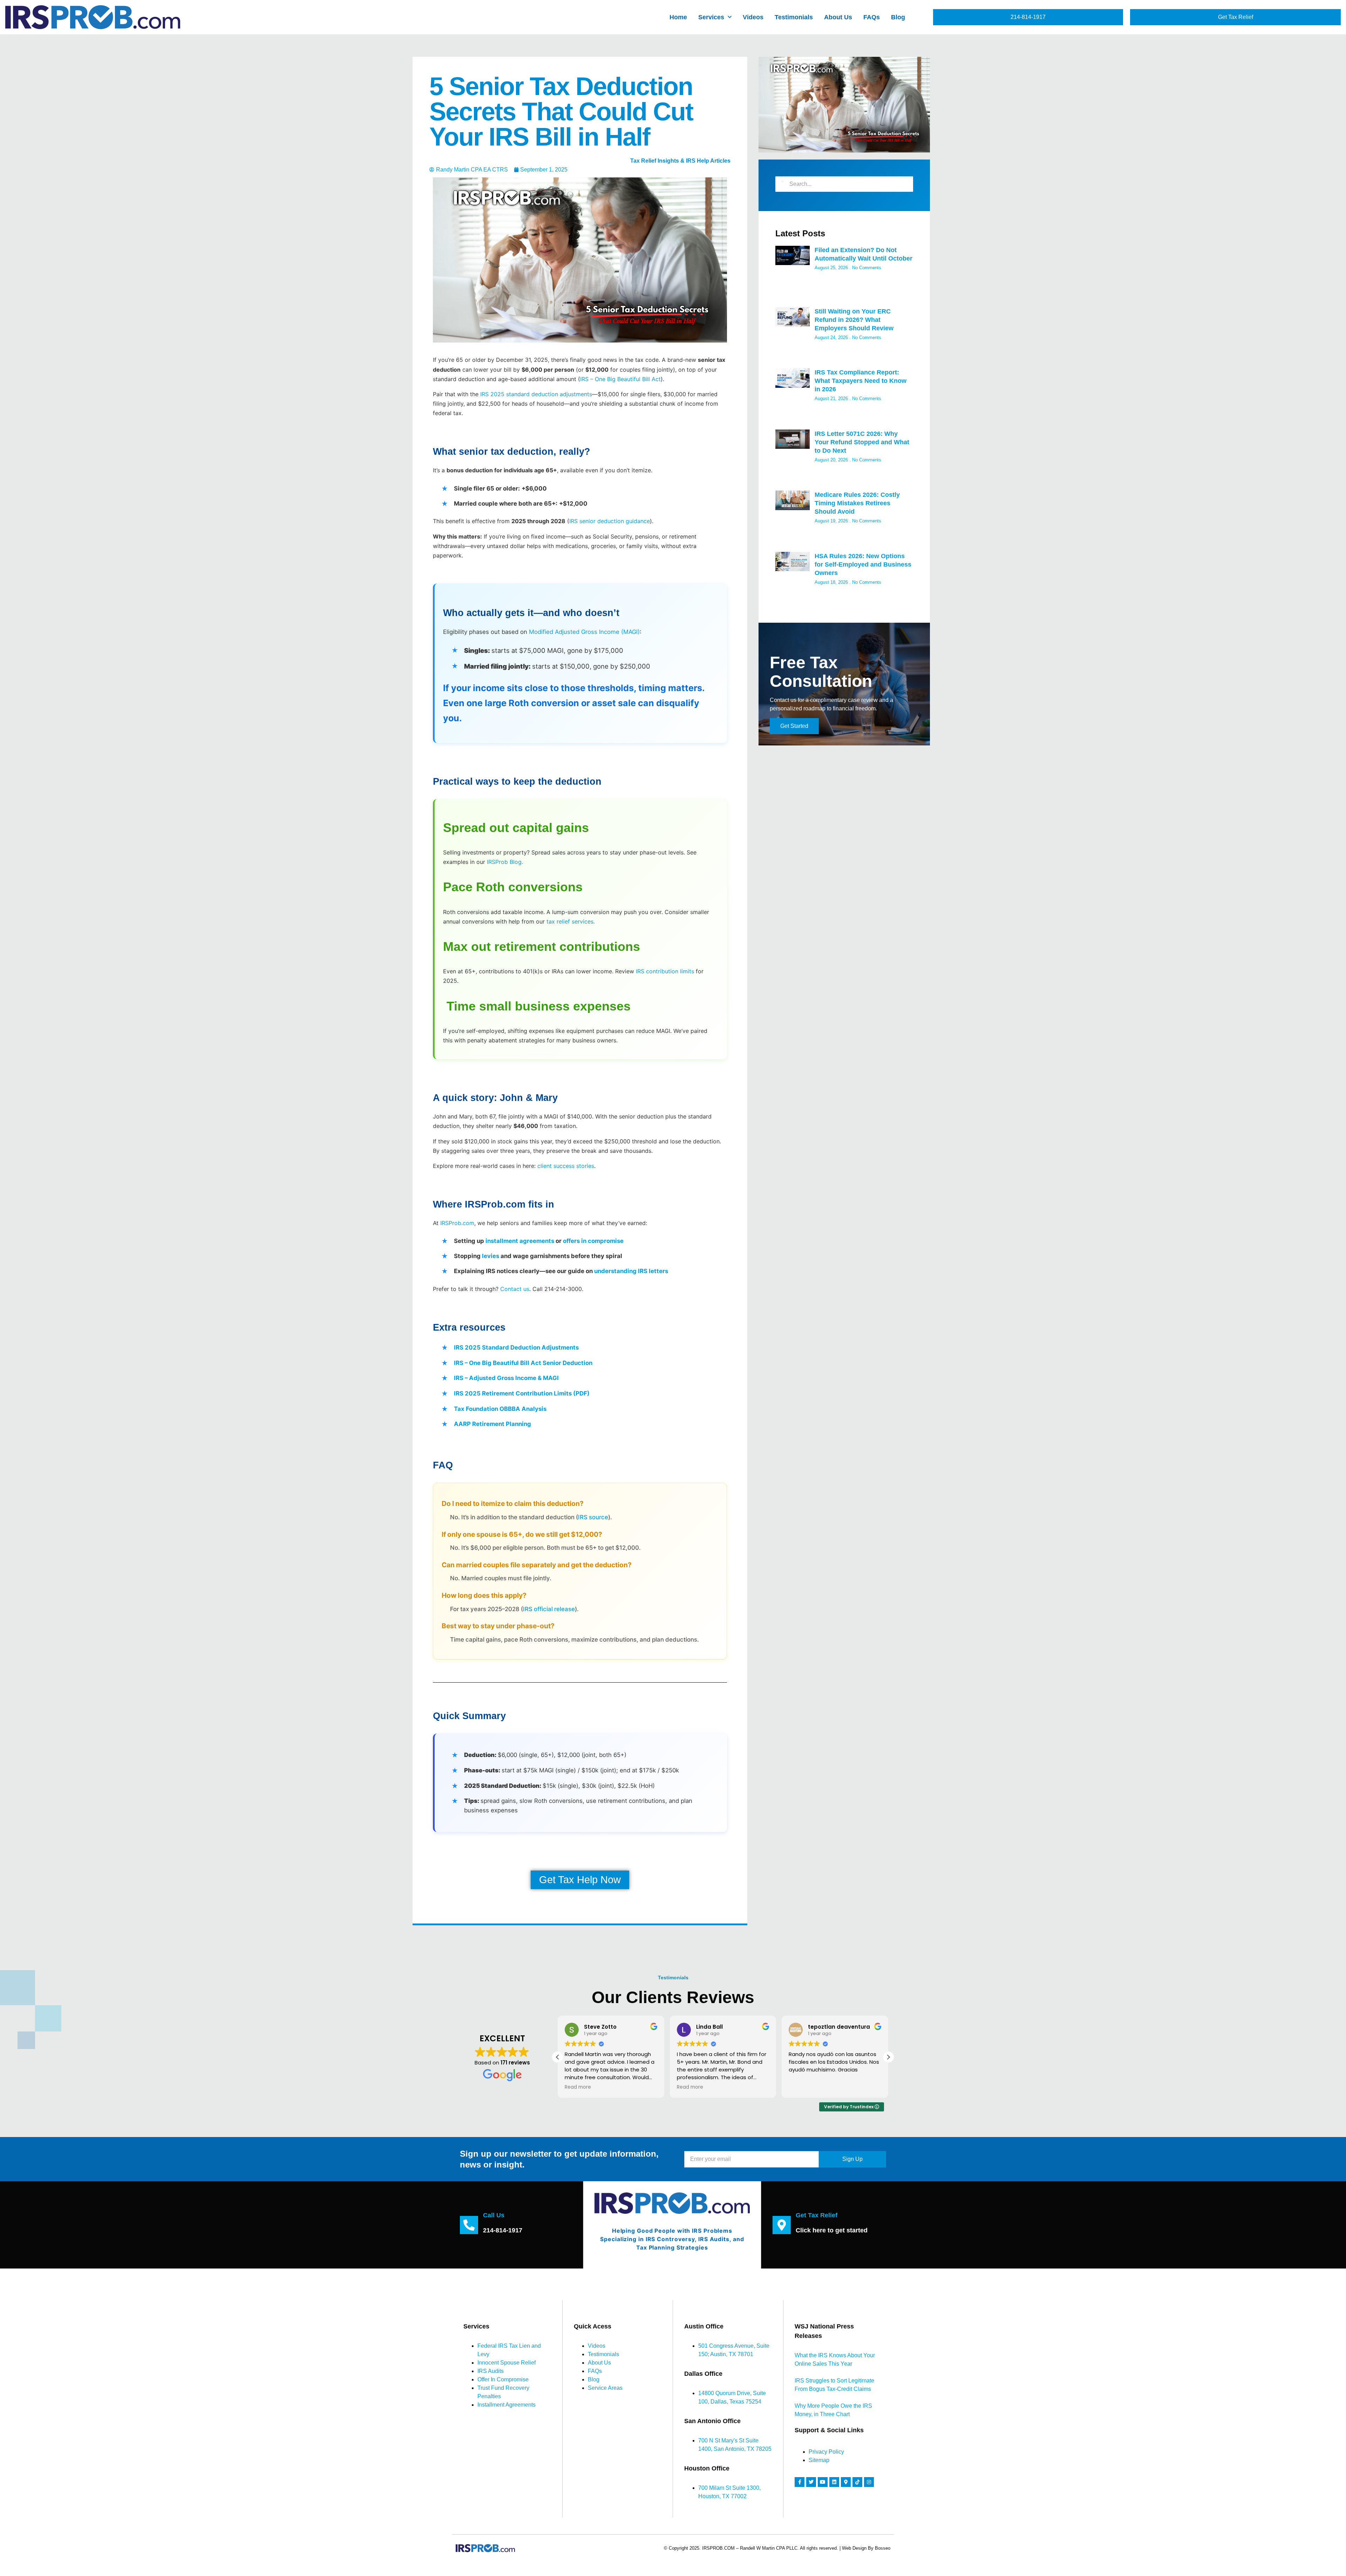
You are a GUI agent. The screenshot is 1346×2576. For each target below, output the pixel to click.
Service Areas (605, 2388)
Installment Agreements (507, 2405)
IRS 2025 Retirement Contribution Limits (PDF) (522, 1393)
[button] (888, 2057)
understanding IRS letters (631, 1271)
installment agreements (520, 1241)
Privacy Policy (826, 2452)
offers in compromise (593, 1241)
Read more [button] (578, 2087)
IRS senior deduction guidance (610, 521)
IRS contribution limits (665, 971)
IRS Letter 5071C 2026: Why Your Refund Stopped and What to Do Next (862, 442)
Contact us (515, 1289)
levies (491, 1256)
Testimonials (794, 17)
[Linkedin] (834, 2482)
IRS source (593, 1517)
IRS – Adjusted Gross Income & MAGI (506, 1378)
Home (678, 17)
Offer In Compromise (503, 2379)
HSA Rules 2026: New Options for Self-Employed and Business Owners (863, 564)
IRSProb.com (457, 1223)
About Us (838, 17)
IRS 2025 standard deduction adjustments (536, 394)
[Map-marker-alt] (846, 2482)
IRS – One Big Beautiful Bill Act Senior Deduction (523, 1363)
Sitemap (819, 2460)
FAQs (872, 17)
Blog (898, 17)
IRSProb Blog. (505, 862)
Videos (753, 17)
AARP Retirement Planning (492, 1424)
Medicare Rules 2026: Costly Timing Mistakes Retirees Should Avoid (857, 503)
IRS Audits (491, 2371)
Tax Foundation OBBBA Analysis (500, 1409)
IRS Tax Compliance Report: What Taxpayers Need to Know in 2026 (861, 381)
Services (711, 17)
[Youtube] (823, 2482)
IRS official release (549, 1609)
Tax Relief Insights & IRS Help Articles (680, 161)
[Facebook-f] (800, 2482)
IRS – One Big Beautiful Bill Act (620, 379)
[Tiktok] (857, 2482)
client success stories (566, 1166)
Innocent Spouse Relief (507, 2363)
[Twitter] (811, 2482)
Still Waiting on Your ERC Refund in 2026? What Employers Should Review (854, 320)
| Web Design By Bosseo (865, 2548)
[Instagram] (869, 2482)
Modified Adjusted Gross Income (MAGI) (584, 632)
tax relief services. (571, 921)
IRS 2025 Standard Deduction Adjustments (516, 1347)
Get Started (794, 726)
